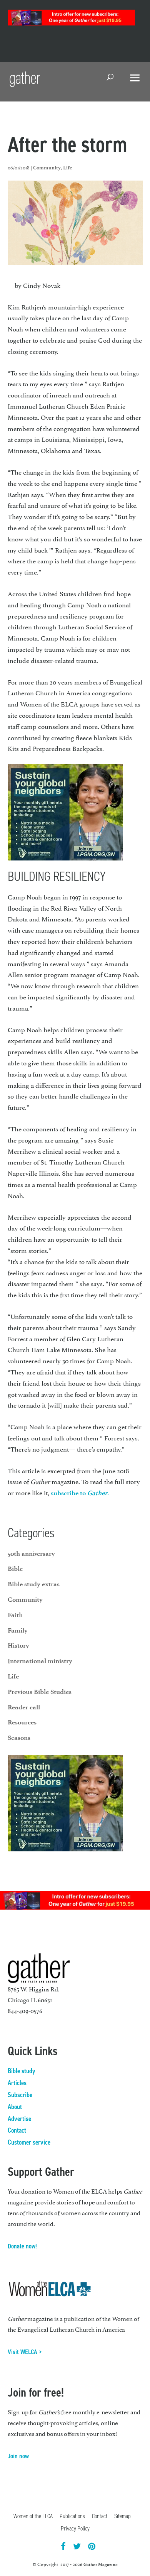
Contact (17, 2130)
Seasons (19, 1738)
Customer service (29, 2142)
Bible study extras (34, 1584)
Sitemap (122, 2516)
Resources (22, 1722)
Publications (72, 2516)
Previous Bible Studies (40, 1692)
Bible (15, 1569)
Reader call (24, 1707)
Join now (18, 2456)
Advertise (19, 2119)
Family (18, 1630)
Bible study (21, 2071)
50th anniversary (31, 1553)
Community (47, 168)
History (18, 1645)
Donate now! (22, 2246)
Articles (17, 2083)
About (15, 2107)
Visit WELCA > (25, 2352)
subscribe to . (80, 1493)
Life (68, 168)
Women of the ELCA (33, 2516)
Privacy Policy (75, 2528)
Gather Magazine (101, 2564)
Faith (15, 1615)
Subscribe (20, 2095)
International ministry (40, 1661)
